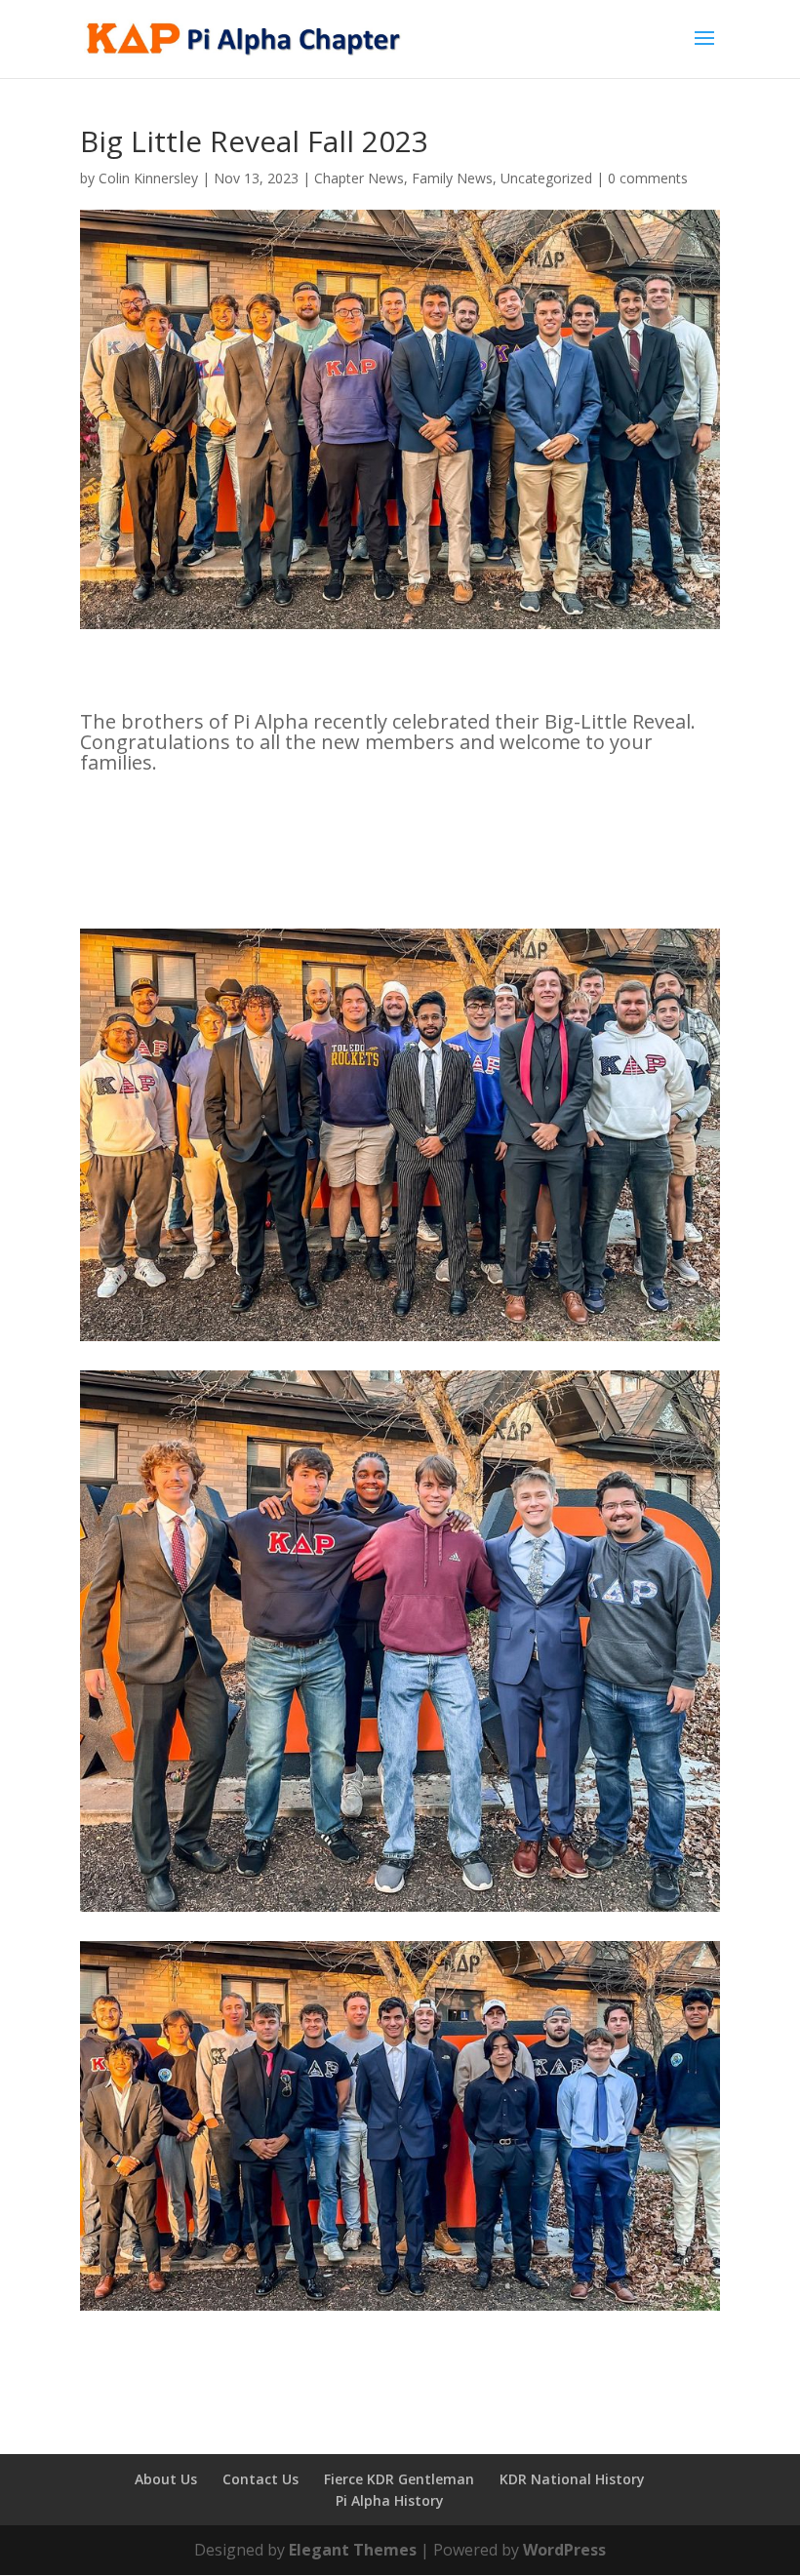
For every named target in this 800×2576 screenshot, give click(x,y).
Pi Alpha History (390, 2500)
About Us (166, 2479)
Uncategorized (546, 178)
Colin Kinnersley (148, 178)
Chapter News (359, 178)
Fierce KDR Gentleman (399, 2479)
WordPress (564, 2550)
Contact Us (260, 2479)
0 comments (648, 178)
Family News (452, 178)
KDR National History (572, 2479)
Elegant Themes (353, 2550)
